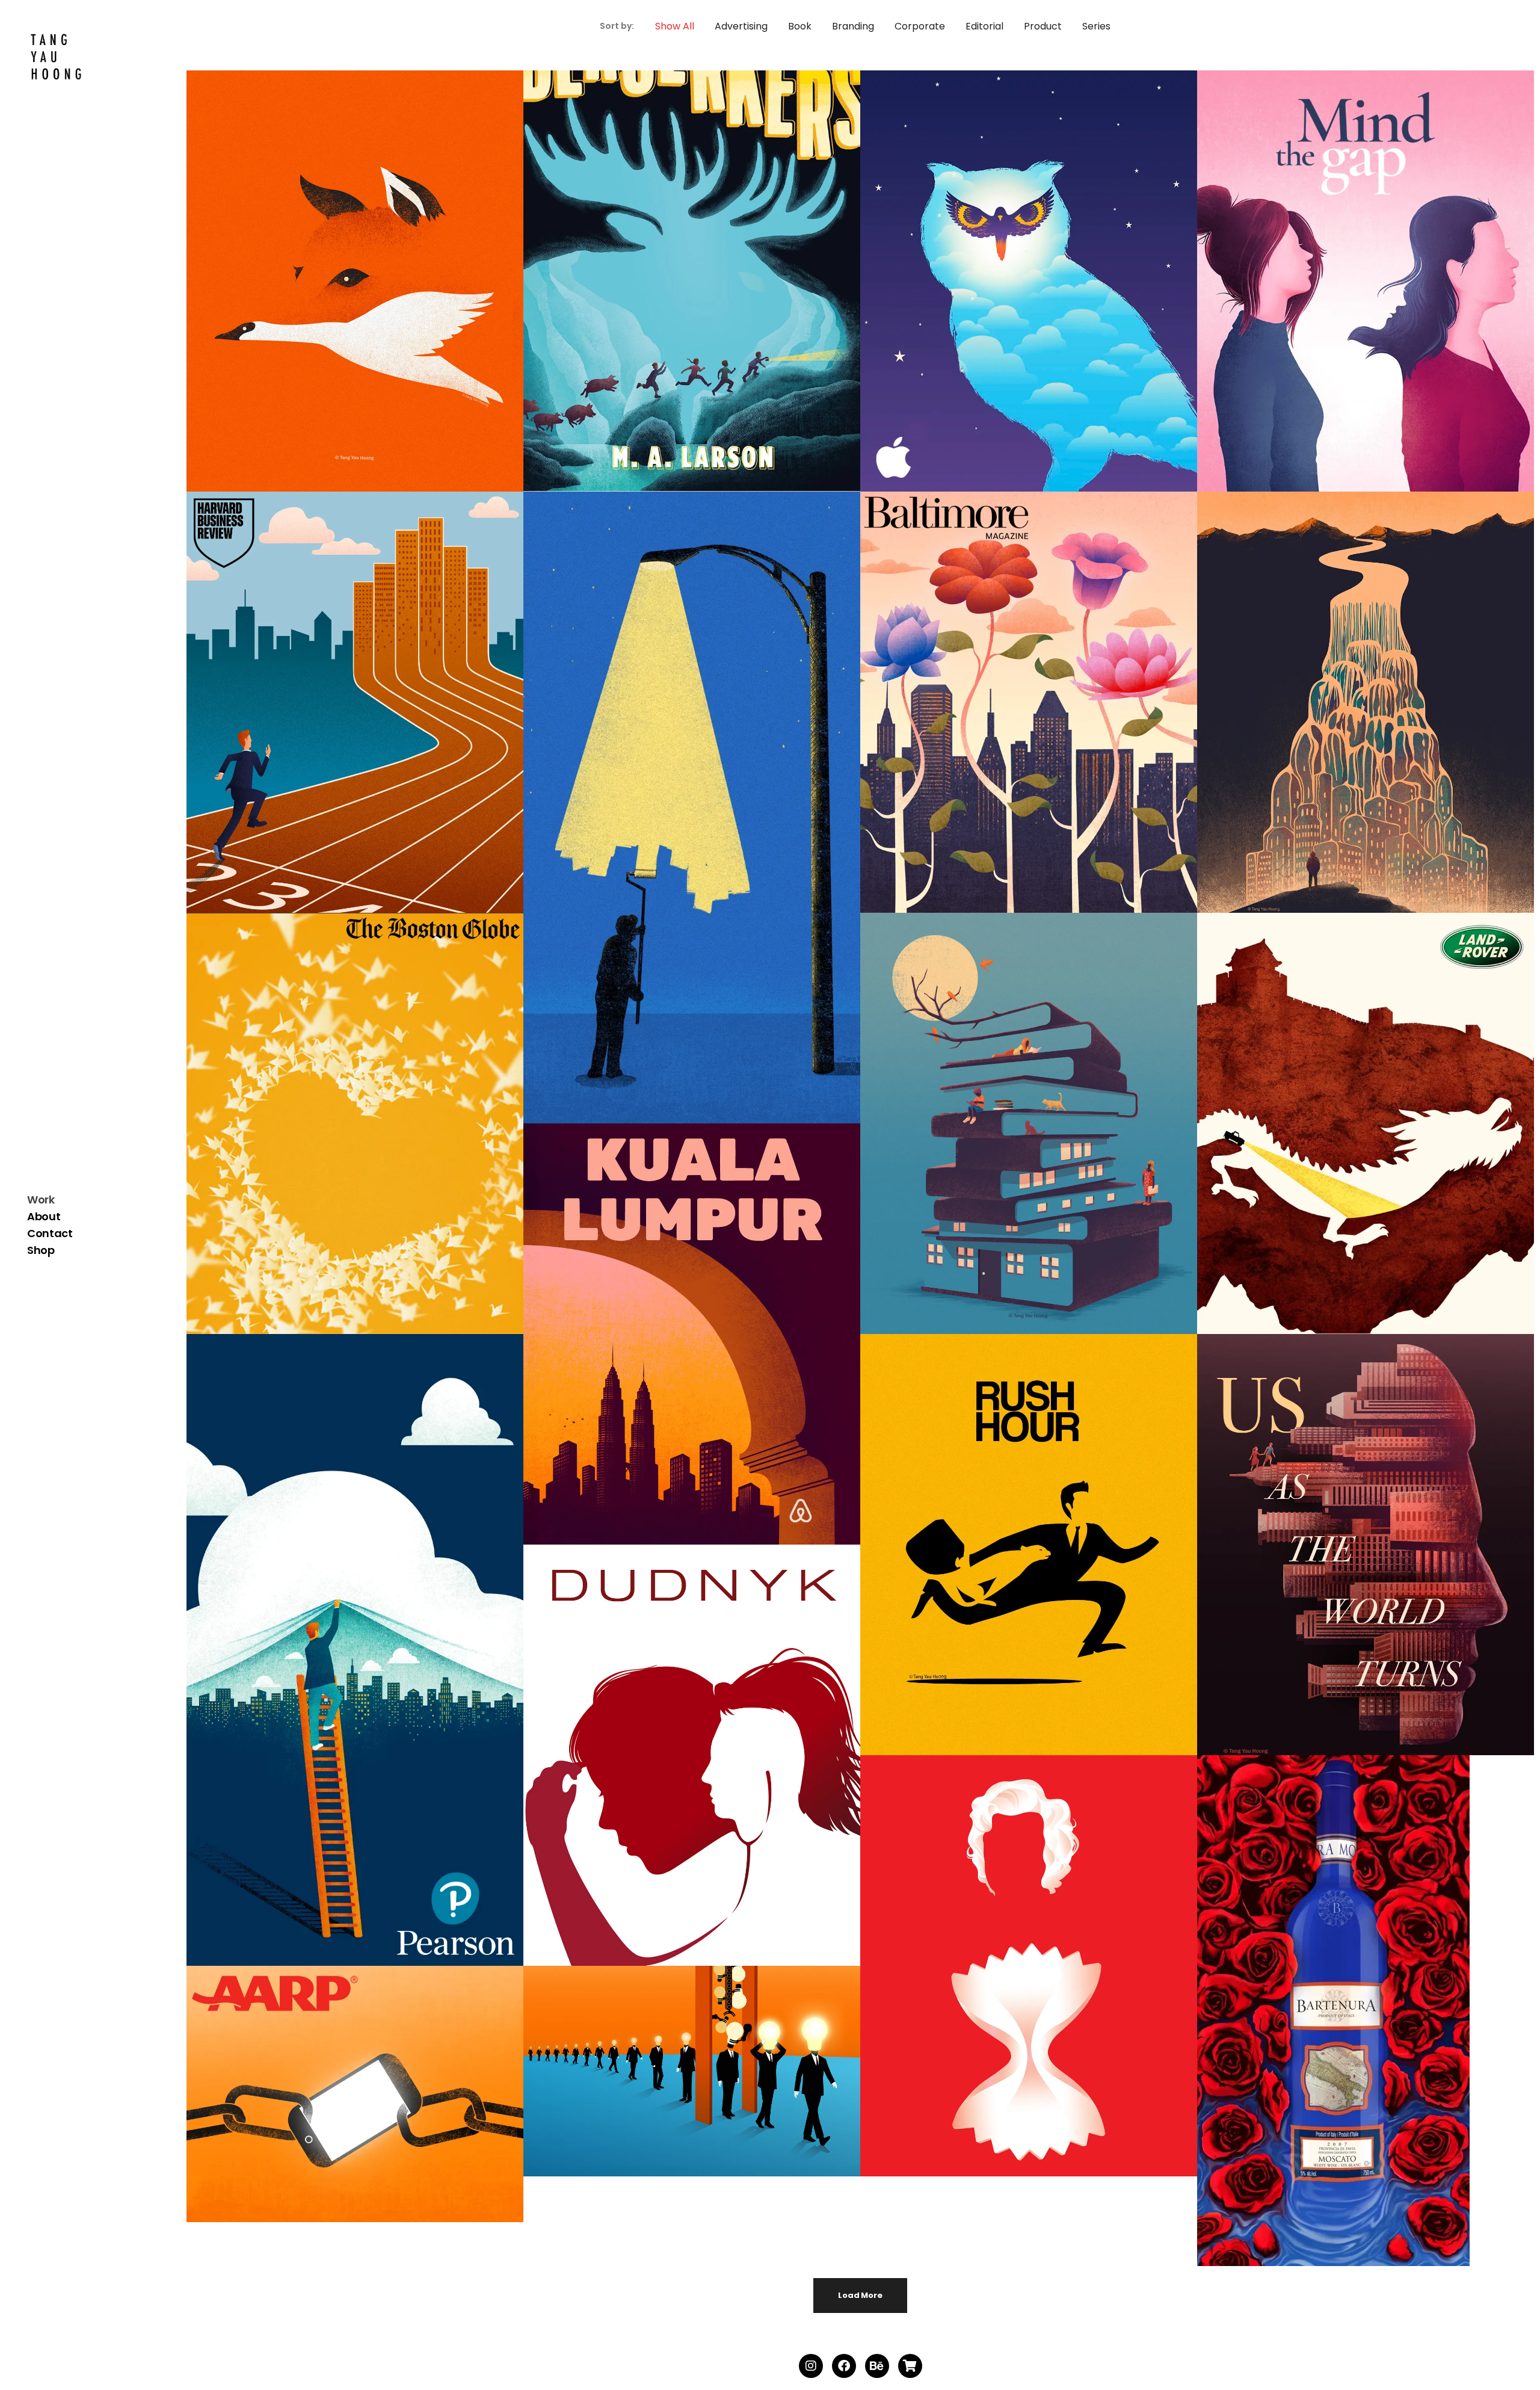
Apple (1011, 290)
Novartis (1347, 290)
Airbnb (674, 1343)
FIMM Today (674, 2080)
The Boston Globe (337, 1132)
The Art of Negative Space (1010, 1132)
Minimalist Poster (1011, 1553)
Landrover (1348, 1132)
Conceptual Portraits (1348, 1553)
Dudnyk (674, 1764)
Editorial (337, 690)
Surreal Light (673, 816)
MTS (1011, 1975)
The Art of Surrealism (1347, 711)
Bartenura (1348, 2020)
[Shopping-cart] (910, 2366)
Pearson (337, 1659)
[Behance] (877, 2366)
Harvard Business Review (337, 711)
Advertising (1011, 268)
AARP (337, 2103)
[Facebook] (844, 2366)
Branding (337, 1637)
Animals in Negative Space (337, 290)
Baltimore (1011, 711)
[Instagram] (811, 2366)
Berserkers (673, 290)
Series (337, 268)
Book (674, 268)
